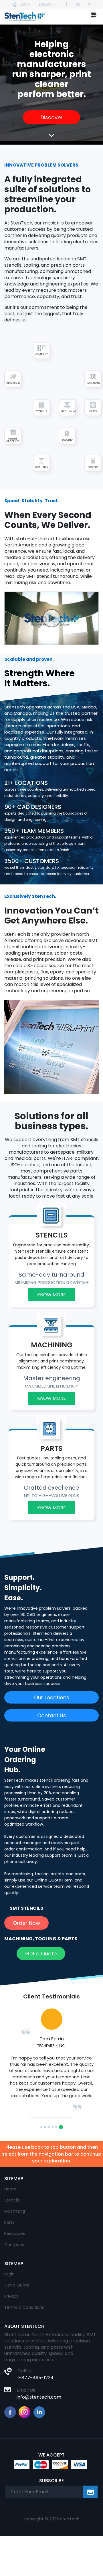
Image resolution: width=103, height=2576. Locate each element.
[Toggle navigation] (94, 17)
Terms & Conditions (24, 2307)
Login (9, 2274)
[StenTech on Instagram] (78, 4)
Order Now (26, 1923)
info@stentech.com (39, 2397)
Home (10, 2189)
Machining (15, 2211)
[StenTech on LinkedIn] (90, 4)
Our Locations (52, 1697)
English (46, 4)
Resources (15, 2233)
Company (14, 2245)
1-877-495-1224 (35, 2378)
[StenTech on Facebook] (66, 4)
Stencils (12, 2200)
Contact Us (52, 1715)
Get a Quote (41, 1954)
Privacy (11, 2296)
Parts (9, 2222)
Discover (52, 117)
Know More (51, 1295)
